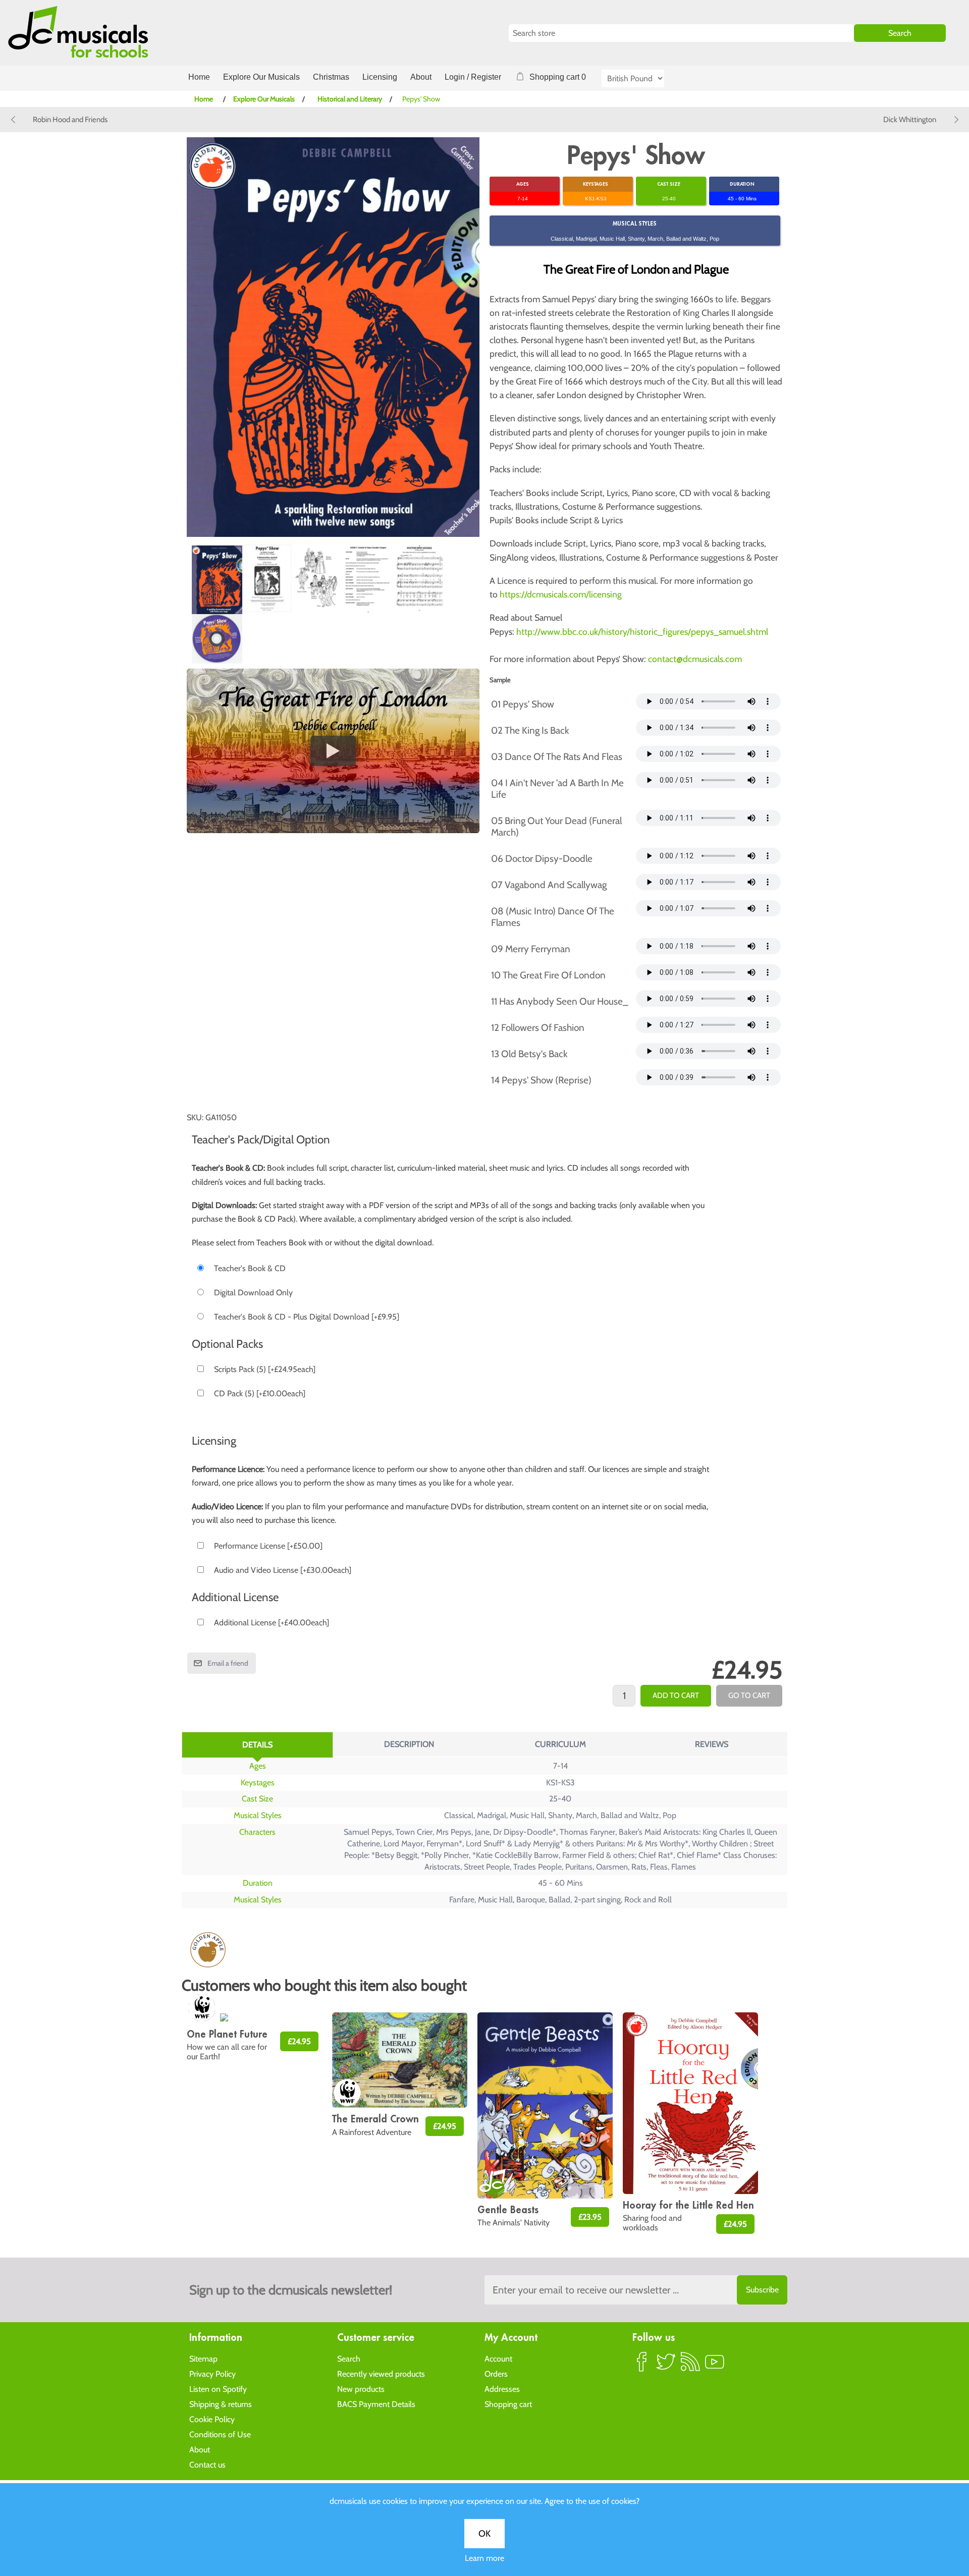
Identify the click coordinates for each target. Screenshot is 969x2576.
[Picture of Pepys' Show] (217, 639)
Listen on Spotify (218, 2389)
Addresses (502, 2389)
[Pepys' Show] (217, 580)
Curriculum (560, 1744)
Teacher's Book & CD (250, 1268)
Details (257, 1745)
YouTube (715, 2366)
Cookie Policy (212, 2419)
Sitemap (203, 2359)
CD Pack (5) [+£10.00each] (260, 1393)
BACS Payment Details (376, 2404)
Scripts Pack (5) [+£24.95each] (265, 1369)
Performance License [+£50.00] (268, 1546)
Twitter (666, 2366)
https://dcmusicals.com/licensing (561, 594)
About (421, 77)
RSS (690, 2366)
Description (409, 1744)
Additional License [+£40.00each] (272, 1623)
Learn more (484, 2558)
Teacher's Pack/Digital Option (261, 1139)
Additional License (235, 1597)
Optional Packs (227, 1344)
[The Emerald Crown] (400, 2060)
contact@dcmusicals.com (695, 659)
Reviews (712, 1744)
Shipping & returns (221, 2404)
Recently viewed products (381, 2374)
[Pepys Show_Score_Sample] (419, 578)
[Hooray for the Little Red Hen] (690, 2103)
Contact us (207, 2465)
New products (361, 2389)
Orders (496, 2374)
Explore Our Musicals (261, 77)
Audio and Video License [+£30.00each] (283, 1570)
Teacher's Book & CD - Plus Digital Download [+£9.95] (307, 1317)
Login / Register (473, 77)
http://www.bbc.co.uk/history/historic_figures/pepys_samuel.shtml (642, 632)
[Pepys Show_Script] (267, 578)
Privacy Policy (212, 2374)
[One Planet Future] (254, 2018)
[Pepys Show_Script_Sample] (368, 578)
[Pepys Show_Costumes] (318, 579)
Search (349, 2359)
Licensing (380, 77)
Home (199, 77)
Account (498, 2359)
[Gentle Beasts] (545, 2105)
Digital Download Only (253, 1293)
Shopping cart (508, 2404)
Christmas (331, 77)
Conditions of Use (220, 2434)
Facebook (642, 2366)
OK (484, 2534)
